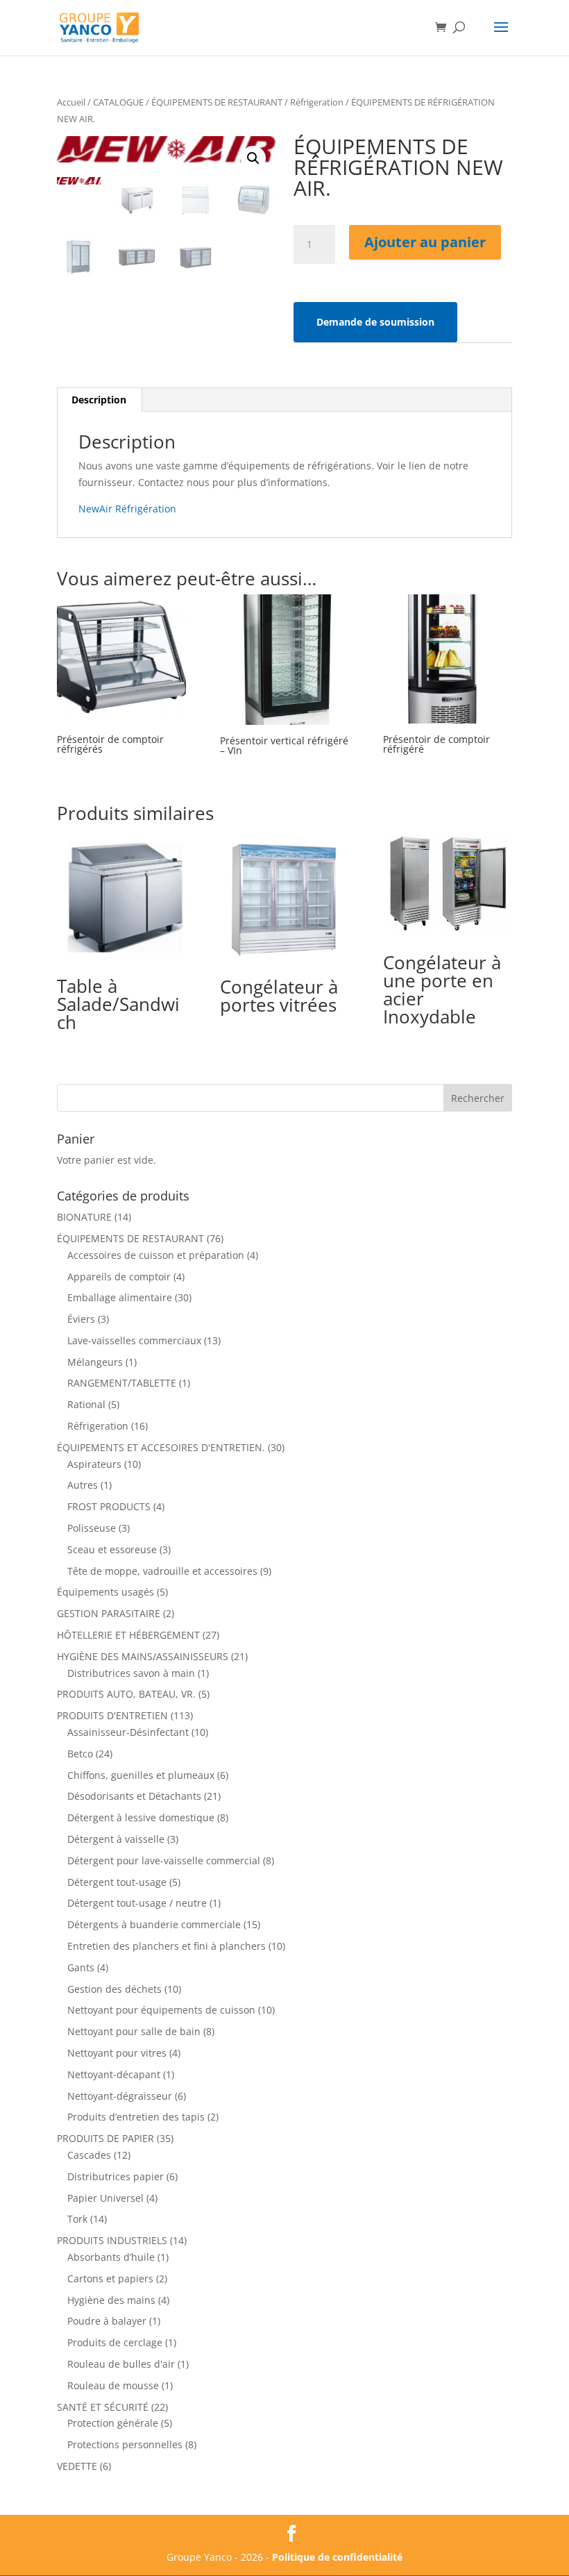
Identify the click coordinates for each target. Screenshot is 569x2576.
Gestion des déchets (114, 1989)
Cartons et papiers (110, 2278)
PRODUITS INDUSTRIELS (112, 2240)
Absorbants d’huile (111, 2257)
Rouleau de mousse (113, 2385)
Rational (86, 1404)
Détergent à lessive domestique (141, 1817)
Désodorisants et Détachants (134, 1796)
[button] (253, 158)
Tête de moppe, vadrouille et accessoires (162, 1571)
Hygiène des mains (111, 2300)
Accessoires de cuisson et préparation (156, 1255)
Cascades (89, 2155)
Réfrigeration (317, 102)
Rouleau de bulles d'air (121, 2364)
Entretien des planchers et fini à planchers (167, 1946)
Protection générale (113, 2423)
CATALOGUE (118, 102)
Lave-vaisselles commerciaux (134, 1340)
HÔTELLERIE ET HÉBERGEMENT (128, 1635)
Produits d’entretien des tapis (136, 2117)
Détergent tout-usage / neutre (137, 1903)
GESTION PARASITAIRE (109, 1613)
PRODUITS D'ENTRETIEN (112, 1715)
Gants (81, 1967)
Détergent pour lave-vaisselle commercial (164, 1860)
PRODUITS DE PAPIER (105, 2138)
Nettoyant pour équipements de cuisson (161, 2010)
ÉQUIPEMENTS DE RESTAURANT (217, 102)
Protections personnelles (125, 2444)
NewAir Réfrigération (127, 509)
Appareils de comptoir (119, 1277)
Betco (80, 1754)
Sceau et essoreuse (112, 1549)
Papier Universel (105, 2198)
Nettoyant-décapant (114, 2074)
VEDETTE (77, 2466)
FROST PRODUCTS (109, 1506)
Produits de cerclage (115, 2342)
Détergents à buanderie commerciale (154, 1924)
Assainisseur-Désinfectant (128, 1732)
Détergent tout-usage (117, 1882)
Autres (83, 1485)
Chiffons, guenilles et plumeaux (141, 1775)
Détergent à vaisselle (116, 1839)
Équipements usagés (105, 1592)
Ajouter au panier (425, 242)
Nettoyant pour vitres (117, 2053)
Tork (77, 2219)
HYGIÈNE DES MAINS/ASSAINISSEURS (143, 1656)
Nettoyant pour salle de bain (134, 2031)
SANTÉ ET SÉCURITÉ (103, 2407)
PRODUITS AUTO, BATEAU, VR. (126, 1694)
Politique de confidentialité (337, 2557)
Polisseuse (92, 1528)
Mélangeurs (95, 1362)
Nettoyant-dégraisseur (120, 2096)
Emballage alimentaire (120, 1297)
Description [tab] (99, 400)
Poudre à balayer (107, 2321)
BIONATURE (84, 1217)
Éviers (81, 1319)
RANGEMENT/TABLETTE (122, 1383)
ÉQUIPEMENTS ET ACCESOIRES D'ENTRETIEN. (161, 1447)
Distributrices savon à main (131, 1673)
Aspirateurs (94, 1464)
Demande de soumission (375, 322)
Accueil (71, 102)
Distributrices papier (116, 2176)
